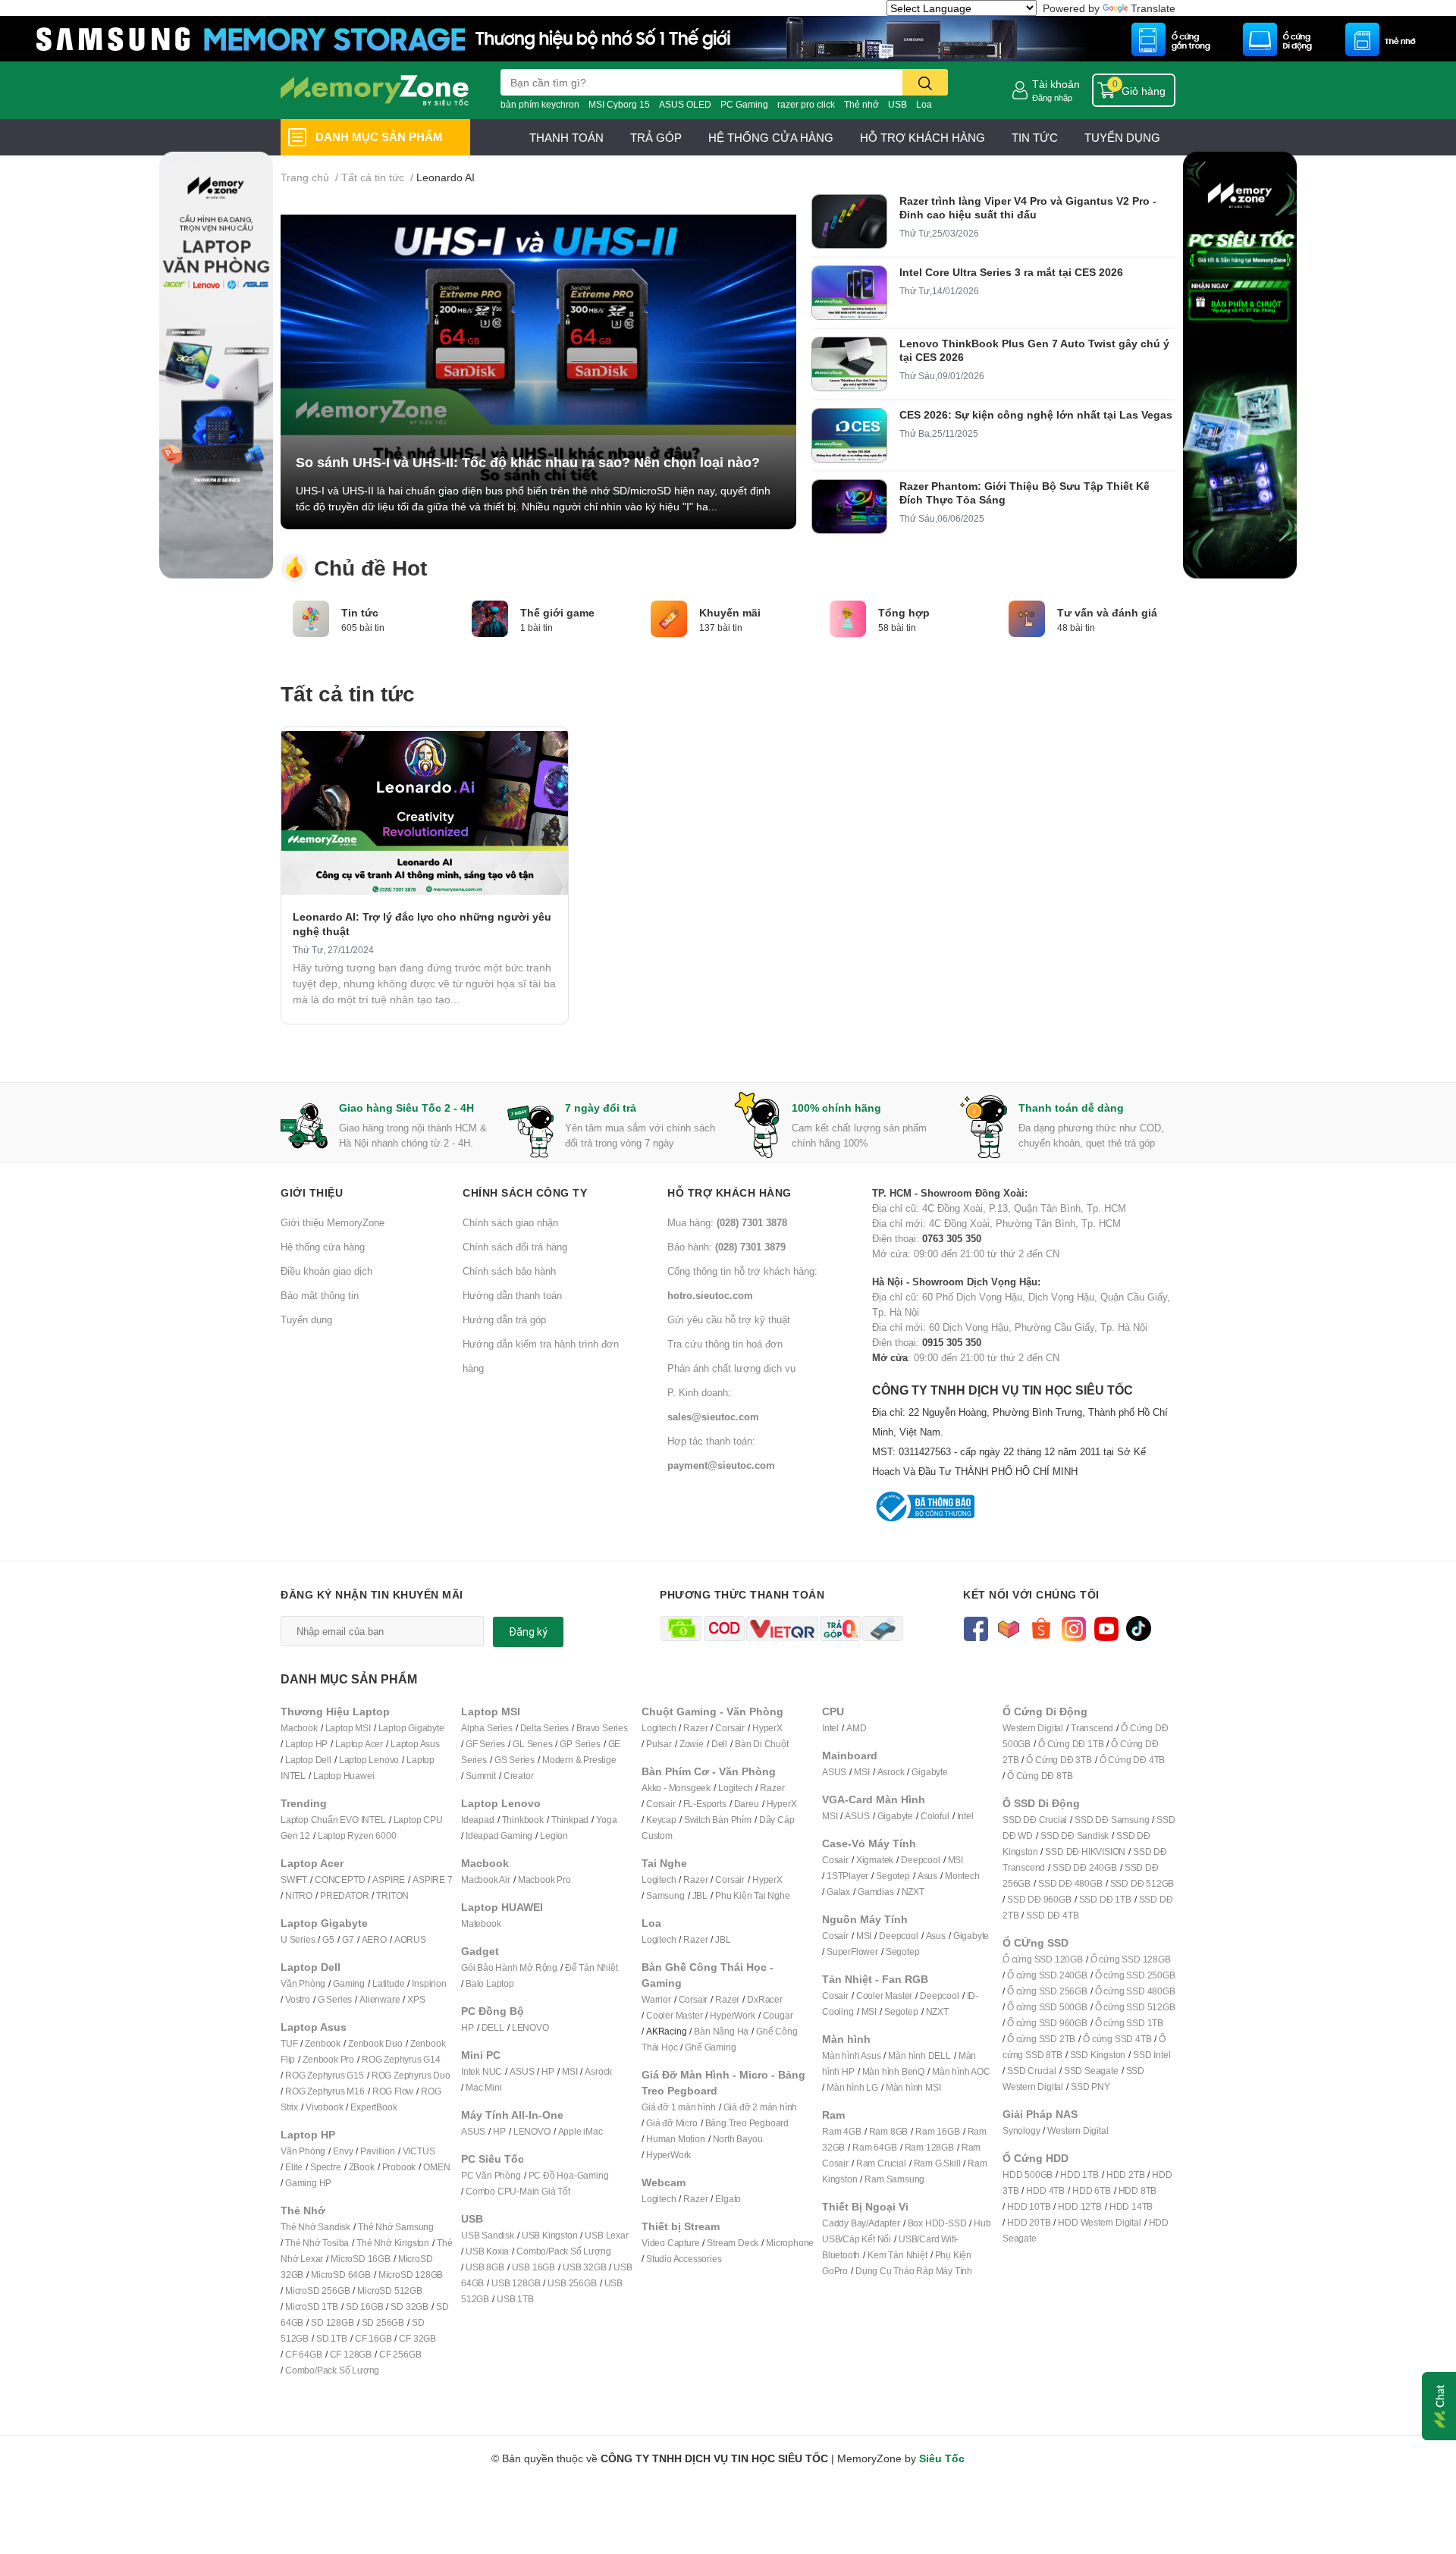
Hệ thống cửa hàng (323, 1247)
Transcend (1092, 1728)
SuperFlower (852, 1952)
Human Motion (676, 2139)
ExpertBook (373, 2107)
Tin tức (360, 613)
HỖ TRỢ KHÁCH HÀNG (923, 137)
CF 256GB (400, 2354)
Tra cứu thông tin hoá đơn (725, 1344)
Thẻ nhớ (861, 104)
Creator (519, 1776)
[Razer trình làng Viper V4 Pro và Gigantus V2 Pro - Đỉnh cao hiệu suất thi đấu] (849, 221)
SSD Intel (1152, 2055)
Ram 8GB (889, 2131)
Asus (927, 1876)
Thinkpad (570, 1820)
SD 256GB (383, 2322)
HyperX (767, 1728)
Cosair (835, 1860)
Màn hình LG (852, 2087)
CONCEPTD (340, 1879)
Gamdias (876, 1892)
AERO (374, 1939)
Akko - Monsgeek (676, 1788)
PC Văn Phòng (491, 2175)
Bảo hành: (726, 1247)
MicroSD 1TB (312, 2306)
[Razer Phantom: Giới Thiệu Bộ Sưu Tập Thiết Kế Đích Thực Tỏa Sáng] (849, 507)
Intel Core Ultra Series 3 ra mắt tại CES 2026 (1011, 272)
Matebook (481, 1923)
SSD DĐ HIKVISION (1085, 1851)
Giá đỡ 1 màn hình (679, 2107)
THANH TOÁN (566, 137)
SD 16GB (365, 2306)
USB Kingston (550, 2235)
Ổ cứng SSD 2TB (1041, 2039)
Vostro (298, 1999)
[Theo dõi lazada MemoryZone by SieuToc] (1008, 1627)
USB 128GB (516, 2283)
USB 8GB (485, 2267)
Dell (719, 1744)
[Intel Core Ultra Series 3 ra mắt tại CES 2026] (849, 293)
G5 (328, 1939)
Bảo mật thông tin (320, 1295)
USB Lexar (606, 2235)
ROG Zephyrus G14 (401, 2059)
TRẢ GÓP (656, 137)
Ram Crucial (881, 2163)
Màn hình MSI (913, 2087)
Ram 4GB (842, 2131)
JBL (700, 1895)
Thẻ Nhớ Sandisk (315, 2227)
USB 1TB (515, 2299)
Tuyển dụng (306, 1319)
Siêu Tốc (942, 2458)
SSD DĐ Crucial (1035, 1820)
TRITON (392, 1895)
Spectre (326, 2167)
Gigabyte (929, 1772)
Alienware (380, 1999)
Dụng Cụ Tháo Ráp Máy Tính (914, 2271)
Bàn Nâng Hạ (721, 2031)
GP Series (580, 1744)
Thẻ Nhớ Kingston (393, 2243)
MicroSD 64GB (341, 2275)
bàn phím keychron (540, 104)
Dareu (747, 1804)
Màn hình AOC (961, 2071)
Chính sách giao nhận (510, 1222)
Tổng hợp (904, 613)
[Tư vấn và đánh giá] (1027, 618)
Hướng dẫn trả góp (504, 1319)
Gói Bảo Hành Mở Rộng (509, 1967)
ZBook (362, 2167)
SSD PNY (1090, 2086)
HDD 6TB (1092, 2190)
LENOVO (530, 2027)
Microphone (790, 2243)
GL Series (532, 1744)
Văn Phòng (303, 1983)
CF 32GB (417, 2338)
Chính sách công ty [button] (525, 1192)
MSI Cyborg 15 (619, 104)
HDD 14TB (1131, 2206)
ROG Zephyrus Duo (411, 2075)
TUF (289, 2043)
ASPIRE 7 (432, 1879)
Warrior (656, 1999)
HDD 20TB (1029, 2222)
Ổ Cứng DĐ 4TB (1132, 1760)
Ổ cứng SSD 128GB (1131, 1959)
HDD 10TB (1029, 2206)
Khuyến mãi (730, 613)
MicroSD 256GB (317, 2290)
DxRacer (765, 1999)
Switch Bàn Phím (718, 1820)
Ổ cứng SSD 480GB (1135, 1991)
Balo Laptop (490, 1983)
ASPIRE (389, 1879)
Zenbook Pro (328, 2059)
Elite (294, 2167)
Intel (830, 1728)
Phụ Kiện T (737, 1895)
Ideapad (478, 1820)
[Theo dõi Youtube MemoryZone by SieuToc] (1106, 1627)
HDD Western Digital (1099, 2222)
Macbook (299, 1728)
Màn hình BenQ (893, 2071)
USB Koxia (487, 2251)
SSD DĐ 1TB (1105, 1899)
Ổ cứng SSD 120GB (1043, 1959)
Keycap (661, 1820)
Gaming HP (308, 2183)
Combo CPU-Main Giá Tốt (518, 2191)
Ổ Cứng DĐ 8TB (1040, 1776)
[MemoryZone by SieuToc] (375, 90)
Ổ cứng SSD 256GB (1047, 1991)
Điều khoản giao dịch (326, 1271)
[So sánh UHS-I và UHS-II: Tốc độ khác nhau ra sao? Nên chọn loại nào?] (538, 362)
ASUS (522, 2071)
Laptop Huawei (344, 1776)
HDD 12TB (1079, 2206)
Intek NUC (482, 2071)
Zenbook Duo (375, 2043)
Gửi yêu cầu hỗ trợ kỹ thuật (729, 1319)
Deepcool (920, 1860)
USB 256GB (572, 2283)
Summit (481, 1776)
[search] (925, 82)
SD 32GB (409, 2306)
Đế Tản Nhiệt (591, 1967)
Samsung (665, 1895)
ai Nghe (774, 1895)
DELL (493, 2027)
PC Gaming (744, 104)
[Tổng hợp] (848, 618)
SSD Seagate (1091, 2071)
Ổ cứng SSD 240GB (1047, 1975)
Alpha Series (487, 1728)
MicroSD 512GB (389, 2290)
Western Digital (1033, 1728)
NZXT (913, 1892)
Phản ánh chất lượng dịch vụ (731, 1368)
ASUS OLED (685, 104)
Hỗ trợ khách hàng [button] (730, 1192)
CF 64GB (304, 2354)
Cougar (778, 2015)
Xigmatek (875, 1860)
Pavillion (377, 2151)
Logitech (659, 1728)
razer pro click (806, 104)
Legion (554, 1835)
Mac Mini (483, 2087)
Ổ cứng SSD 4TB (1117, 2039)
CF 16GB (373, 2338)
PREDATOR (344, 1895)
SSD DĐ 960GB (1039, 1899)
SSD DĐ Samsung (1112, 1820)
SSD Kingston (1098, 2055)
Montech (962, 1876)
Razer (695, 1728)
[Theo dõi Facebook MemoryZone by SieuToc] (976, 1627)
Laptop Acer (359, 1744)
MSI (570, 2071)
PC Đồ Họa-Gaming (569, 2175)
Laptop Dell (308, 1760)
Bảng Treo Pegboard (747, 2123)
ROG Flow (393, 2091)
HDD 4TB (1045, 2190)
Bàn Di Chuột (762, 1744)
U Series (298, 1939)
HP (468, 2027)
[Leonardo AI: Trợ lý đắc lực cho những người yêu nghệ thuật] (425, 813)
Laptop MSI (348, 1728)
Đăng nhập (1052, 97)
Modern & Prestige (579, 1760)
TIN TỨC (1035, 137)
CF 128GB (351, 2354)
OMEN (436, 2167)
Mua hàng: (727, 1222)
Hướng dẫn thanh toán (512, 1295)
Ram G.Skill (937, 2163)
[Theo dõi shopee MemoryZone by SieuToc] (1041, 1627)
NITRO (299, 1895)
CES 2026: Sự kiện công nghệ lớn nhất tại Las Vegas (1036, 414)
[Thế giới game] (490, 618)
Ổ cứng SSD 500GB (1047, 2007)
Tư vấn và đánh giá (1107, 613)
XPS (416, 1999)
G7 (348, 1939)
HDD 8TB (1138, 2190)
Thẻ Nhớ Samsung (396, 2227)
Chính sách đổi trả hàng (515, 1247)
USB (897, 104)
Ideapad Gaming (499, 1835)
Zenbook (323, 2043)
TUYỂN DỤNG (1122, 137)
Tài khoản (1056, 84)
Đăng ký (528, 1632)
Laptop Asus (415, 1744)
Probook (399, 2167)
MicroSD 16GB (361, 2259)
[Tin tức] (311, 618)
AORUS (410, 1939)
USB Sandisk (488, 2235)
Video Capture (670, 2243)
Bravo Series (602, 1728)
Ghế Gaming (710, 2047)
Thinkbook (523, 1820)
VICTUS (419, 2151)
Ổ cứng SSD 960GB (1047, 2023)
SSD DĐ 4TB (1052, 1915)
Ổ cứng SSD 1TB (1129, 2023)
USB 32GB (584, 2267)
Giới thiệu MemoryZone (333, 1222)
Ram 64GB (874, 2147)
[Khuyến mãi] (669, 618)
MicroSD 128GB (411, 2275)
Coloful (935, 1816)
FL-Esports (705, 1804)
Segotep (893, 1876)
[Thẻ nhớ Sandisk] (728, 38)
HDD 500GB (1028, 2174)
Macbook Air (486, 1879)
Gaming (349, 1983)
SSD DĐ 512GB (1142, 1883)
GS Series (515, 1760)
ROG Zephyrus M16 (325, 2091)
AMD (856, 1728)
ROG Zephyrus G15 (325, 2075)
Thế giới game (557, 613)
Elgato (728, 2199)
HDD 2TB (1126, 2174)
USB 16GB (533, 2267)
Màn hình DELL (919, 2055)
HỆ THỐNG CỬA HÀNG (771, 137)
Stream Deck (733, 2243)
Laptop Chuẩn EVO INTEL (333, 1820)
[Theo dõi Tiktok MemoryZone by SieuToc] (1139, 1627)
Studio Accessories (684, 2259)
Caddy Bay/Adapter (861, 2223)
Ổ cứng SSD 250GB (1135, 1975)
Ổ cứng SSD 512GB (1135, 2007)
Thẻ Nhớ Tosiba (317, 2243)
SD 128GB (332, 2322)
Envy (343, 2151)
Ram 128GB (929, 2147)
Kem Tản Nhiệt (897, 2255)
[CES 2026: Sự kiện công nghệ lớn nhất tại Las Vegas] (849, 435)
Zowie (692, 1744)
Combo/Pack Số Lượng (332, 2370)
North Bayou (738, 2139)
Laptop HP (306, 1744)
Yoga (606, 1820)
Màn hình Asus (851, 2055)
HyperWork (732, 2015)
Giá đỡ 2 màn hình (761, 2107)
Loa (924, 104)
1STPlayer (847, 1876)
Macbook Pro (544, 1879)
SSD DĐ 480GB (1070, 1883)
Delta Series (545, 1728)
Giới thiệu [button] (312, 1192)
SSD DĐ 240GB (1085, 1867)
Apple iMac (581, 2131)
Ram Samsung (894, 2179)
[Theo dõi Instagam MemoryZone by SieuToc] (1073, 1627)
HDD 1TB (1079, 2174)
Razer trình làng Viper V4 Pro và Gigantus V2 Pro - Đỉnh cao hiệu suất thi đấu (1028, 207)
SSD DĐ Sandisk (1075, 1835)
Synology (1021, 2130)
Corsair (730, 1728)
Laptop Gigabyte (411, 1728)
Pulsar (659, 1744)
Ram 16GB (937, 2131)
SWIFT (294, 1879)
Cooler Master (674, 2015)
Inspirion (429, 1983)
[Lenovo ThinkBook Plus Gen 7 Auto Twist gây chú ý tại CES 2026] (849, 364)
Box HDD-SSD (937, 2223)
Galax (838, 1892)
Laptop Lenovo (369, 1760)
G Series (335, 1999)
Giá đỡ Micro (672, 2123)
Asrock (598, 2071)
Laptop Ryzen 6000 (357, 1835)
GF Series (485, 1744)
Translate (1153, 8)
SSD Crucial (1032, 2071)
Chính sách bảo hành (509, 1271)
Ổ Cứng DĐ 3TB (1059, 1760)
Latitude (388, 1983)
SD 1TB (332, 2338)
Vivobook (324, 2107)
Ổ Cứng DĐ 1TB (1071, 1744)
